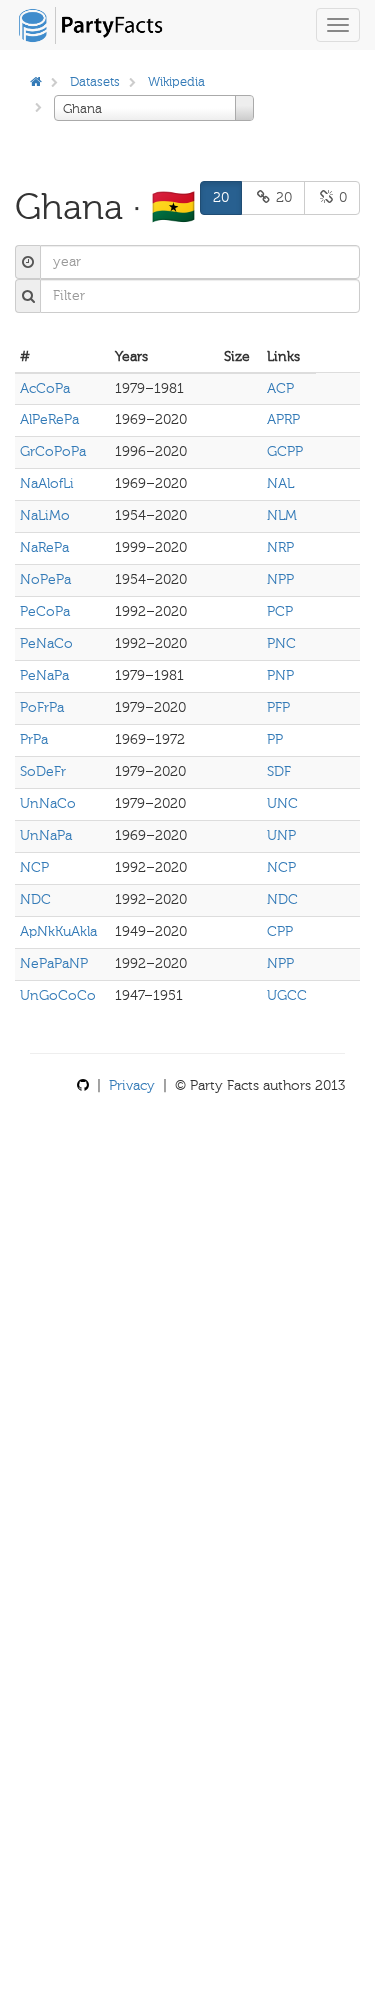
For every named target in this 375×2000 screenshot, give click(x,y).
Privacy (132, 1085)
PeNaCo (46, 643)
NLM (282, 515)
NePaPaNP (54, 963)
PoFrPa (42, 707)
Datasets (95, 81)
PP (275, 739)
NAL (280, 483)
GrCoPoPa (53, 451)
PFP (278, 707)
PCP (280, 611)
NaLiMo (45, 515)
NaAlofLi (47, 483)
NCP (34, 867)
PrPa (34, 739)
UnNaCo (48, 803)
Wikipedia (176, 81)
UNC (282, 803)
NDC (35, 899)
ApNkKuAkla (58, 931)
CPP (280, 931)
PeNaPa (44, 675)
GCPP (285, 451)
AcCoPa (45, 388)
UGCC (287, 995)
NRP (280, 547)
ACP (280, 388)
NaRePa (44, 547)
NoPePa (45, 579)
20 (221, 197)
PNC (281, 643)
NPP (280, 579)
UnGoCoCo (58, 995)
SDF (279, 771)
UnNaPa (46, 835)
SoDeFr (43, 771)
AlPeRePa (49, 419)
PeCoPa (45, 611)
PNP (280, 675)
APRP (283, 419)
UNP (281, 835)
